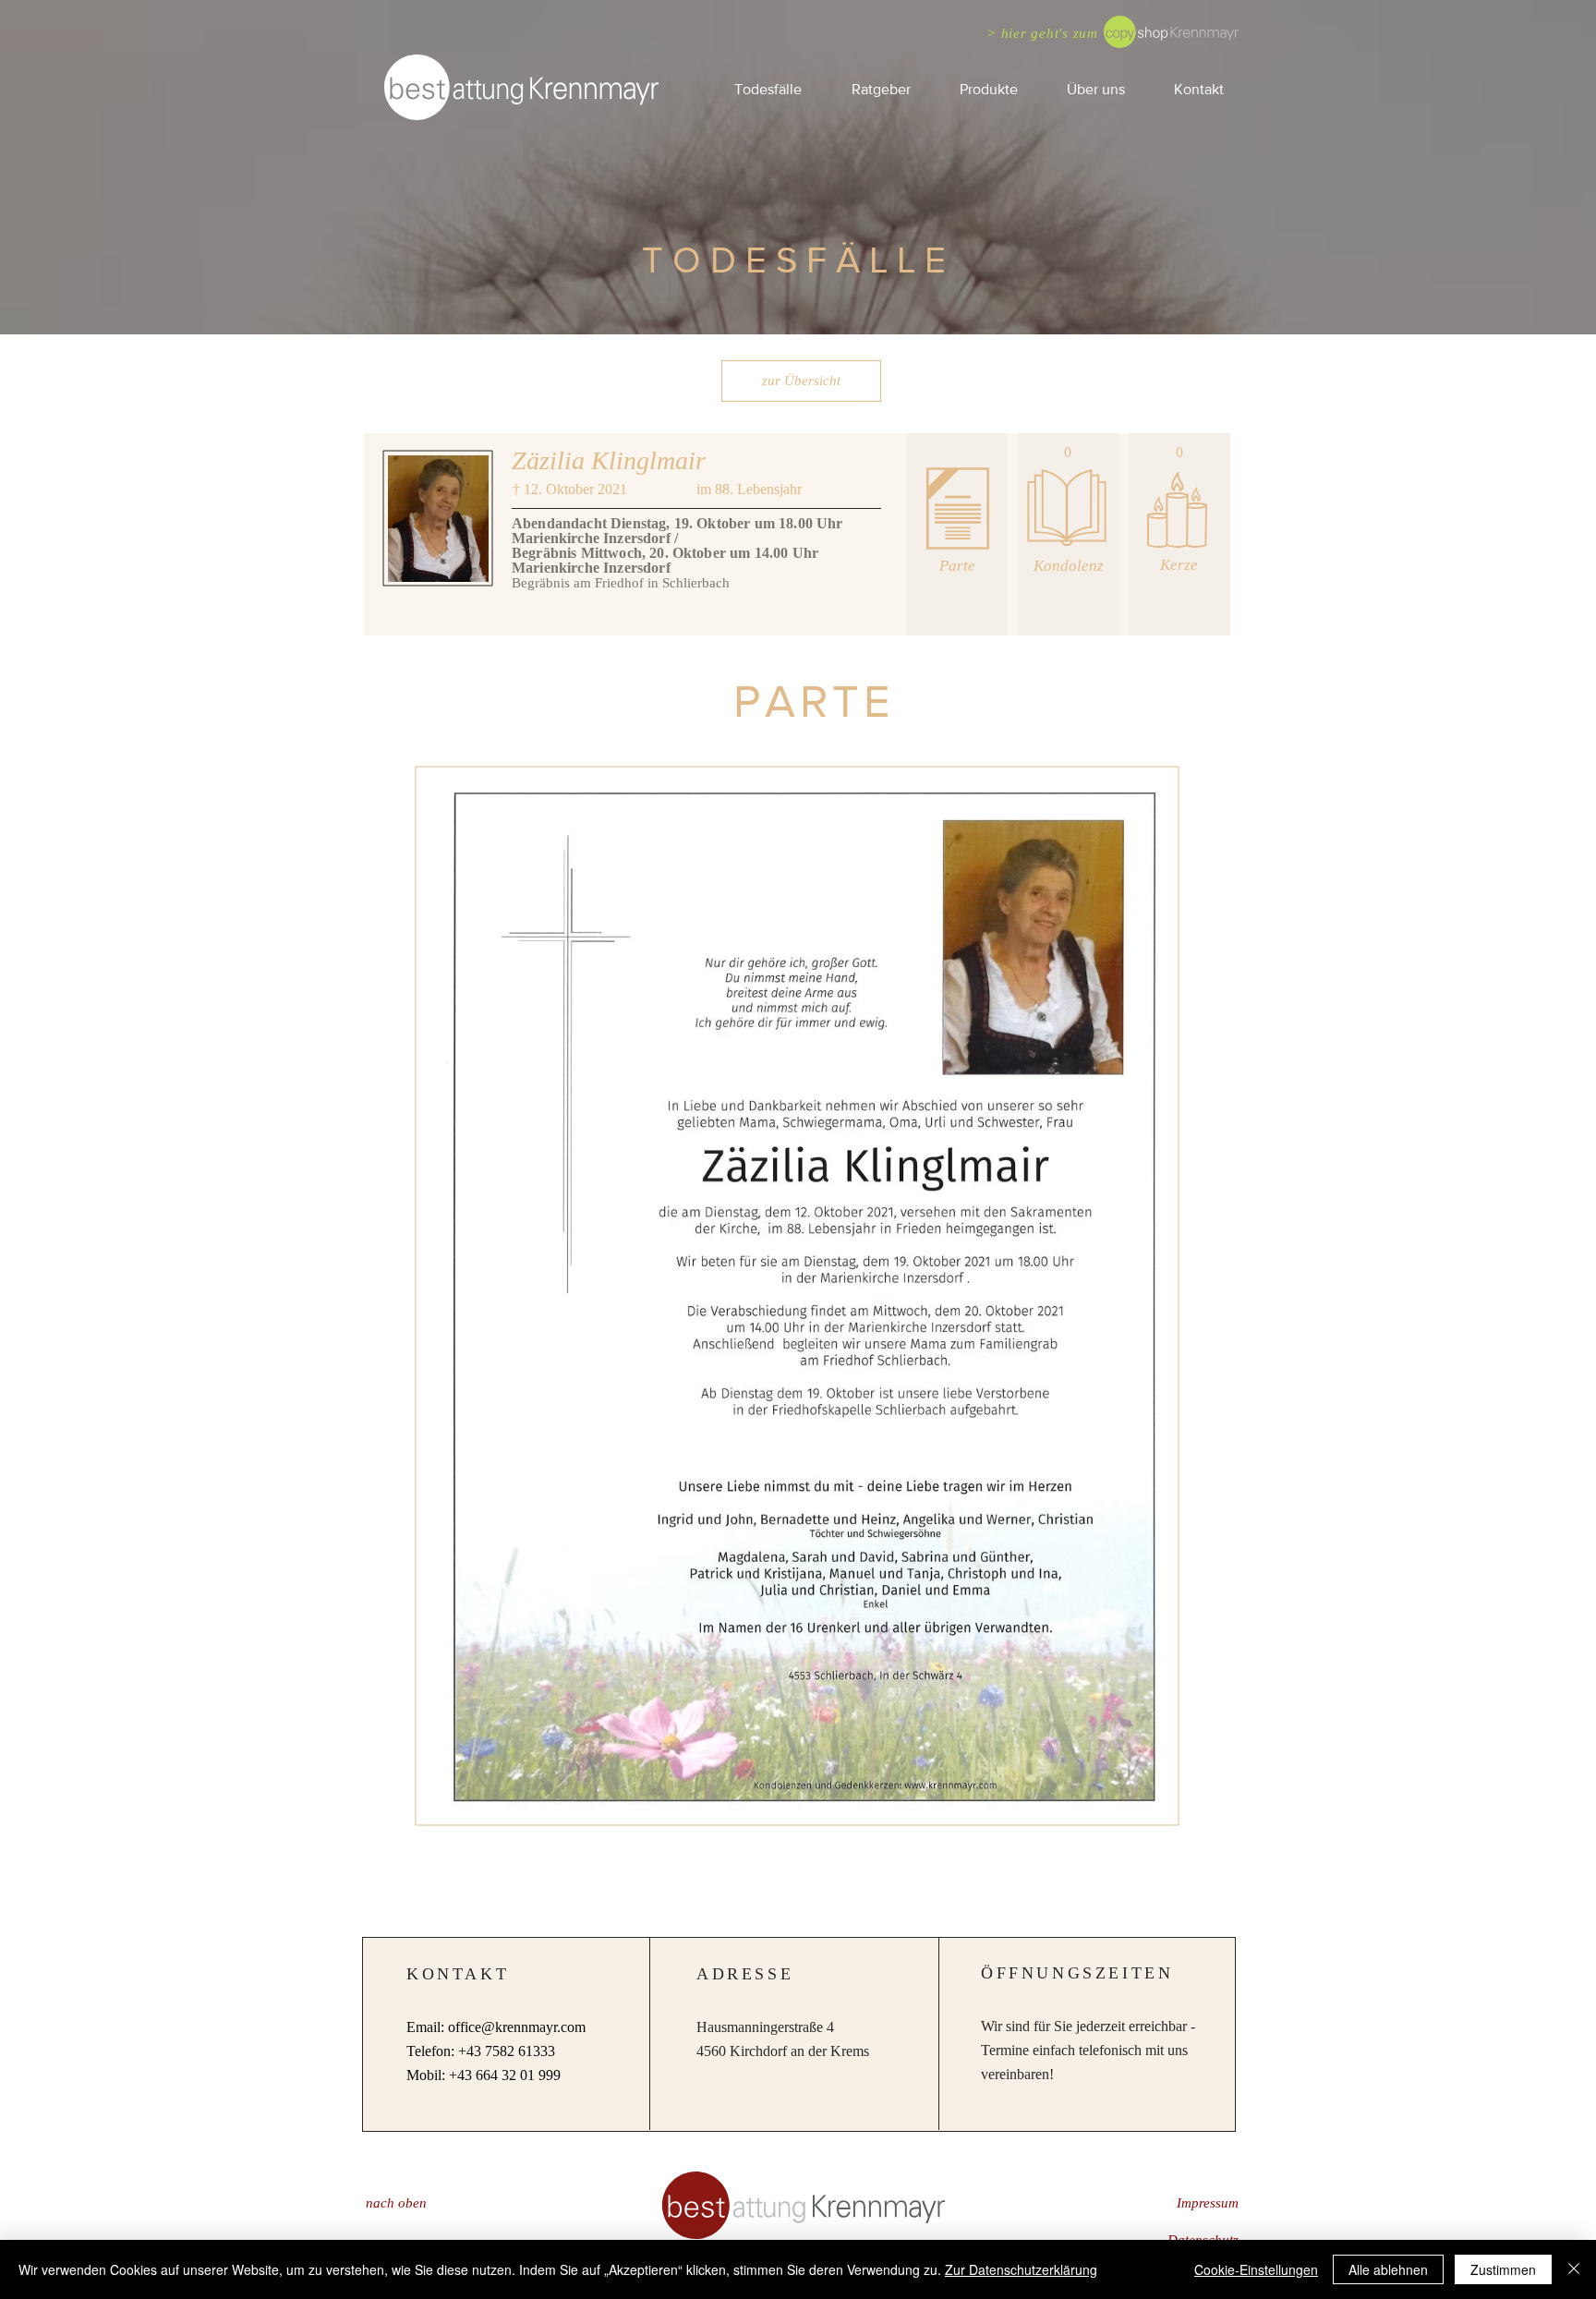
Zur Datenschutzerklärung (1021, 2269)
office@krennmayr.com (517, 2027)
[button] (880, 89)
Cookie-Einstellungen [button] (1256, 2269)
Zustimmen (1503, 2269)
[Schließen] (1574, 2269)
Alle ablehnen (1388, 2269)
